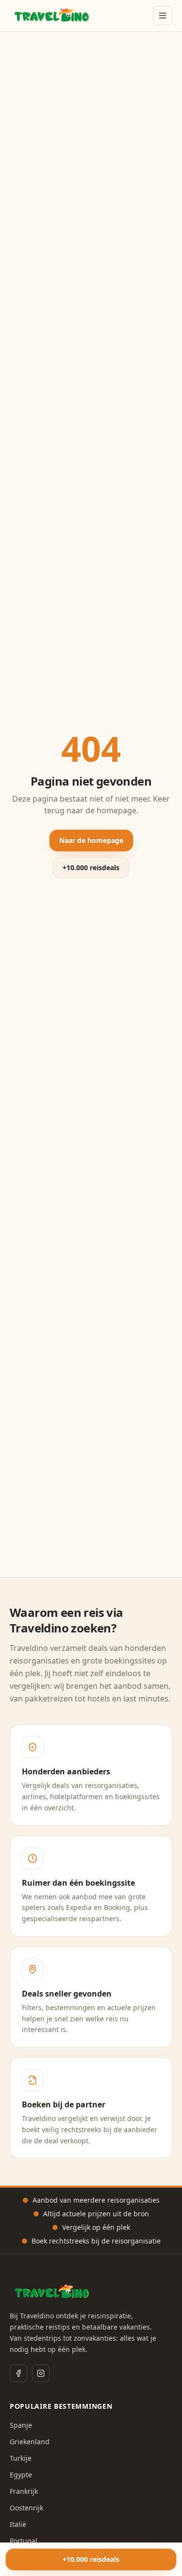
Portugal (24, 2541)
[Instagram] (41, 2373)
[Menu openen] (163, 16)
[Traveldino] (52, 16)
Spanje (21, 2425)
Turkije (21, 2458)
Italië (18, 2524)
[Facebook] (18, 2373)
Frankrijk (24, 2491)
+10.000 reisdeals (91, 867)
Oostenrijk (26, 2508)
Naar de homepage (91, 840)
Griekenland (30, 2442)
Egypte (21, 2475)
